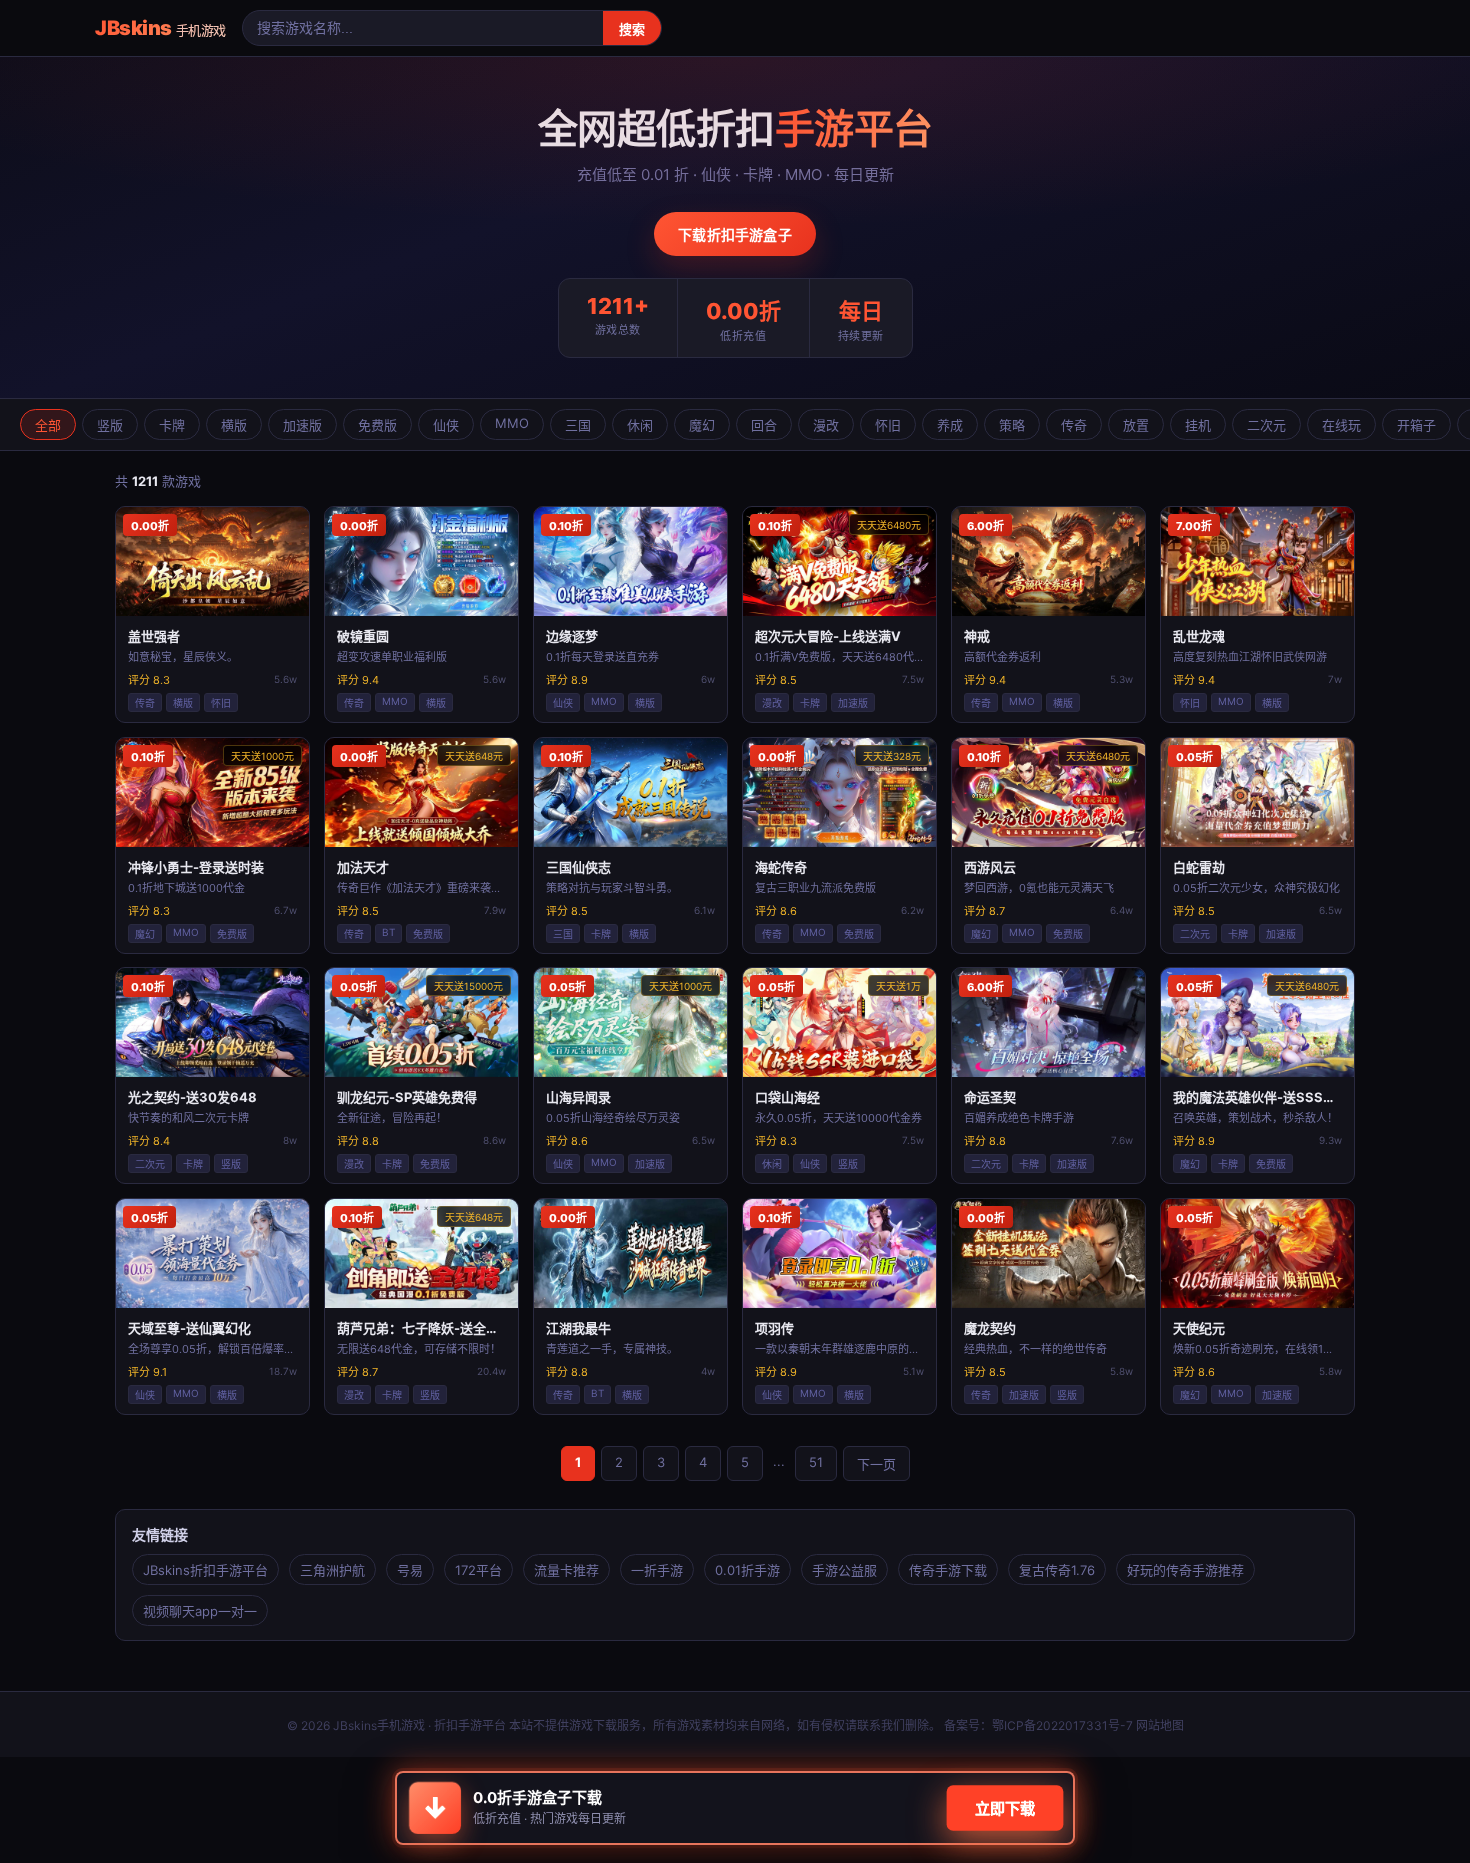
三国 (578, 425)
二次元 (1266, 425)
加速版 (302, 425)
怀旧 (888, 425)
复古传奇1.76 (1057, 1570)
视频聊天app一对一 (200, 1611)
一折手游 (657, 1570)
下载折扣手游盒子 (735, 234)
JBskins (160, 28)
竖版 (110, 425)
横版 (234, 425)
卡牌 (172, 425)
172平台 (478, 1570)
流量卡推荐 (566, 1570)
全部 (48, 425)
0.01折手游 (747, 1570)
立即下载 (1005, 1809)
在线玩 (1341, 425)
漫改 (826, 425)
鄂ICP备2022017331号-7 (1062, 1725)
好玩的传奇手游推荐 (1185, 1570)
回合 (764, 425)
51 (816, 1462)
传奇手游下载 (948, 1570)
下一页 (876, 1464)
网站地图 (1160, 1725)
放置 (1136, 425)
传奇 (1074, 425)
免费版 (377, 425)
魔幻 (702, 425)
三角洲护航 (332, 1570)
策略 (1012, 425)
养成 (950, 425)
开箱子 (1416, 425)
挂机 (1198, 425)
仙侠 (446, 425)
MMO (512, 423)
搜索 (632, 29)
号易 (410, 1570)
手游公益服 (844, 1570)
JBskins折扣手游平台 (205, 1570)
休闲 (640, 425)
